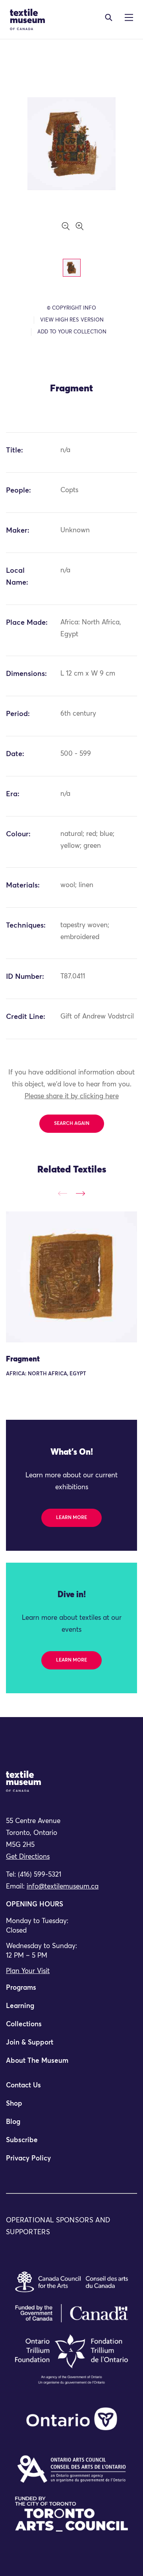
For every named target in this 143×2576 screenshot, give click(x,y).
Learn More (71, 1518)
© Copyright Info (71, 308)
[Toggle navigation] (109, 17)
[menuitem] (71, 1991)
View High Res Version (72, 320)
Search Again (72, 1124)
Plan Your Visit (28, 1971)
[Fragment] (71, 1277)
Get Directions (28, 1857)
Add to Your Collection (72, 332)
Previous (63, 1193)
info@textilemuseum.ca (63, 1887)
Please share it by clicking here (72, 1096)
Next (80, 1193)
